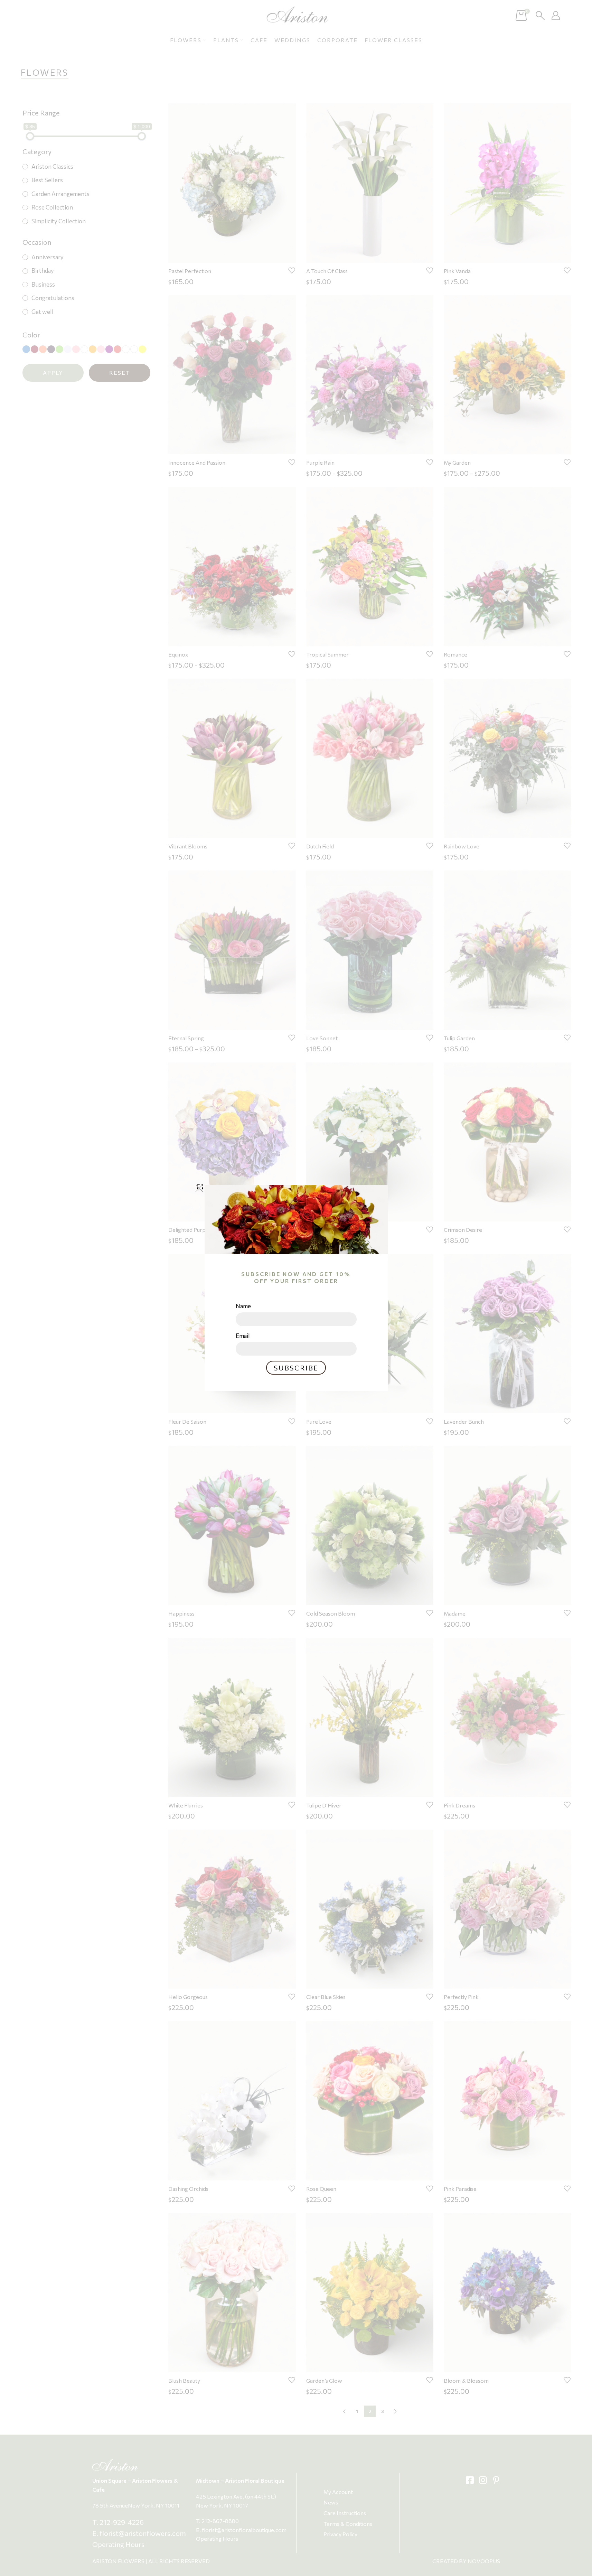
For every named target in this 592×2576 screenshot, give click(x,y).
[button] (200, 1187)
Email (243, 1336)
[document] (296, 1288)
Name (243, 1306)
